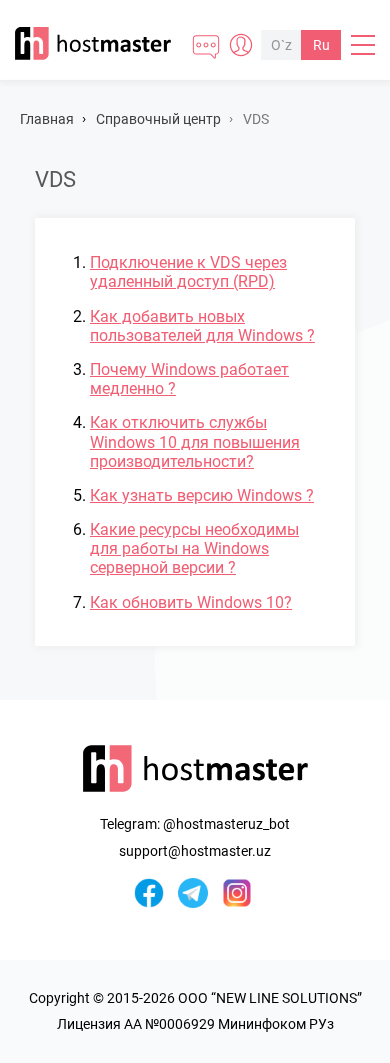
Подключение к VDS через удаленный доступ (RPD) (188, 272)
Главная (47, 119)
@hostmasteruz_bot (226, 824)
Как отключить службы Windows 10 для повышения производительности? (195, 441)
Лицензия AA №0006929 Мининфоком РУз (195, 1024)
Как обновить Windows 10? (191, 602)
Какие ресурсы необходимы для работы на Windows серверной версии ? (194, 548)
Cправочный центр (158, 119)
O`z (281, 45)
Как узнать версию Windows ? (202, 495)
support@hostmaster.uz (195, 851)
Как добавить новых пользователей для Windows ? (202, 326)
